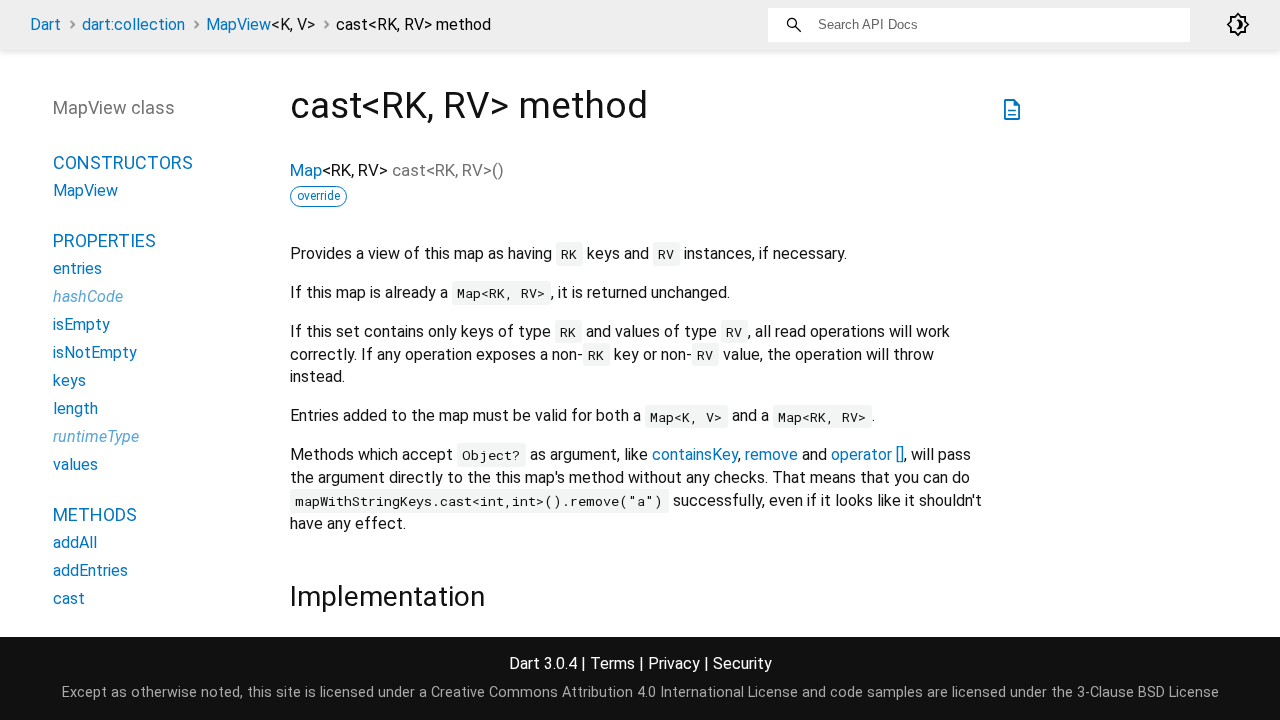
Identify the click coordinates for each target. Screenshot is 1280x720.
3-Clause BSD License (1148, 692)
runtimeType (96, 436)
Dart (45, 24)
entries (77, 268)
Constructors (123, 162)
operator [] (867, 454)
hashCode (88, 296)
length (75, 408)
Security (742, 663)
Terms (612, 663)
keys (69, 380)
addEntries (90, 570)
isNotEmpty (95, 352)
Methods (95, 514)
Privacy (674, 663)
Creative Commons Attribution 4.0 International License (614, 692)
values (75, 464)
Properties (104, 240)
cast (69, 598)
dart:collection (133, 24)
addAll (75, 542)
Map (306, 170)
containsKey (695, 454)
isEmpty (81, 324)
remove (771, 454)
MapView (260, 24)
